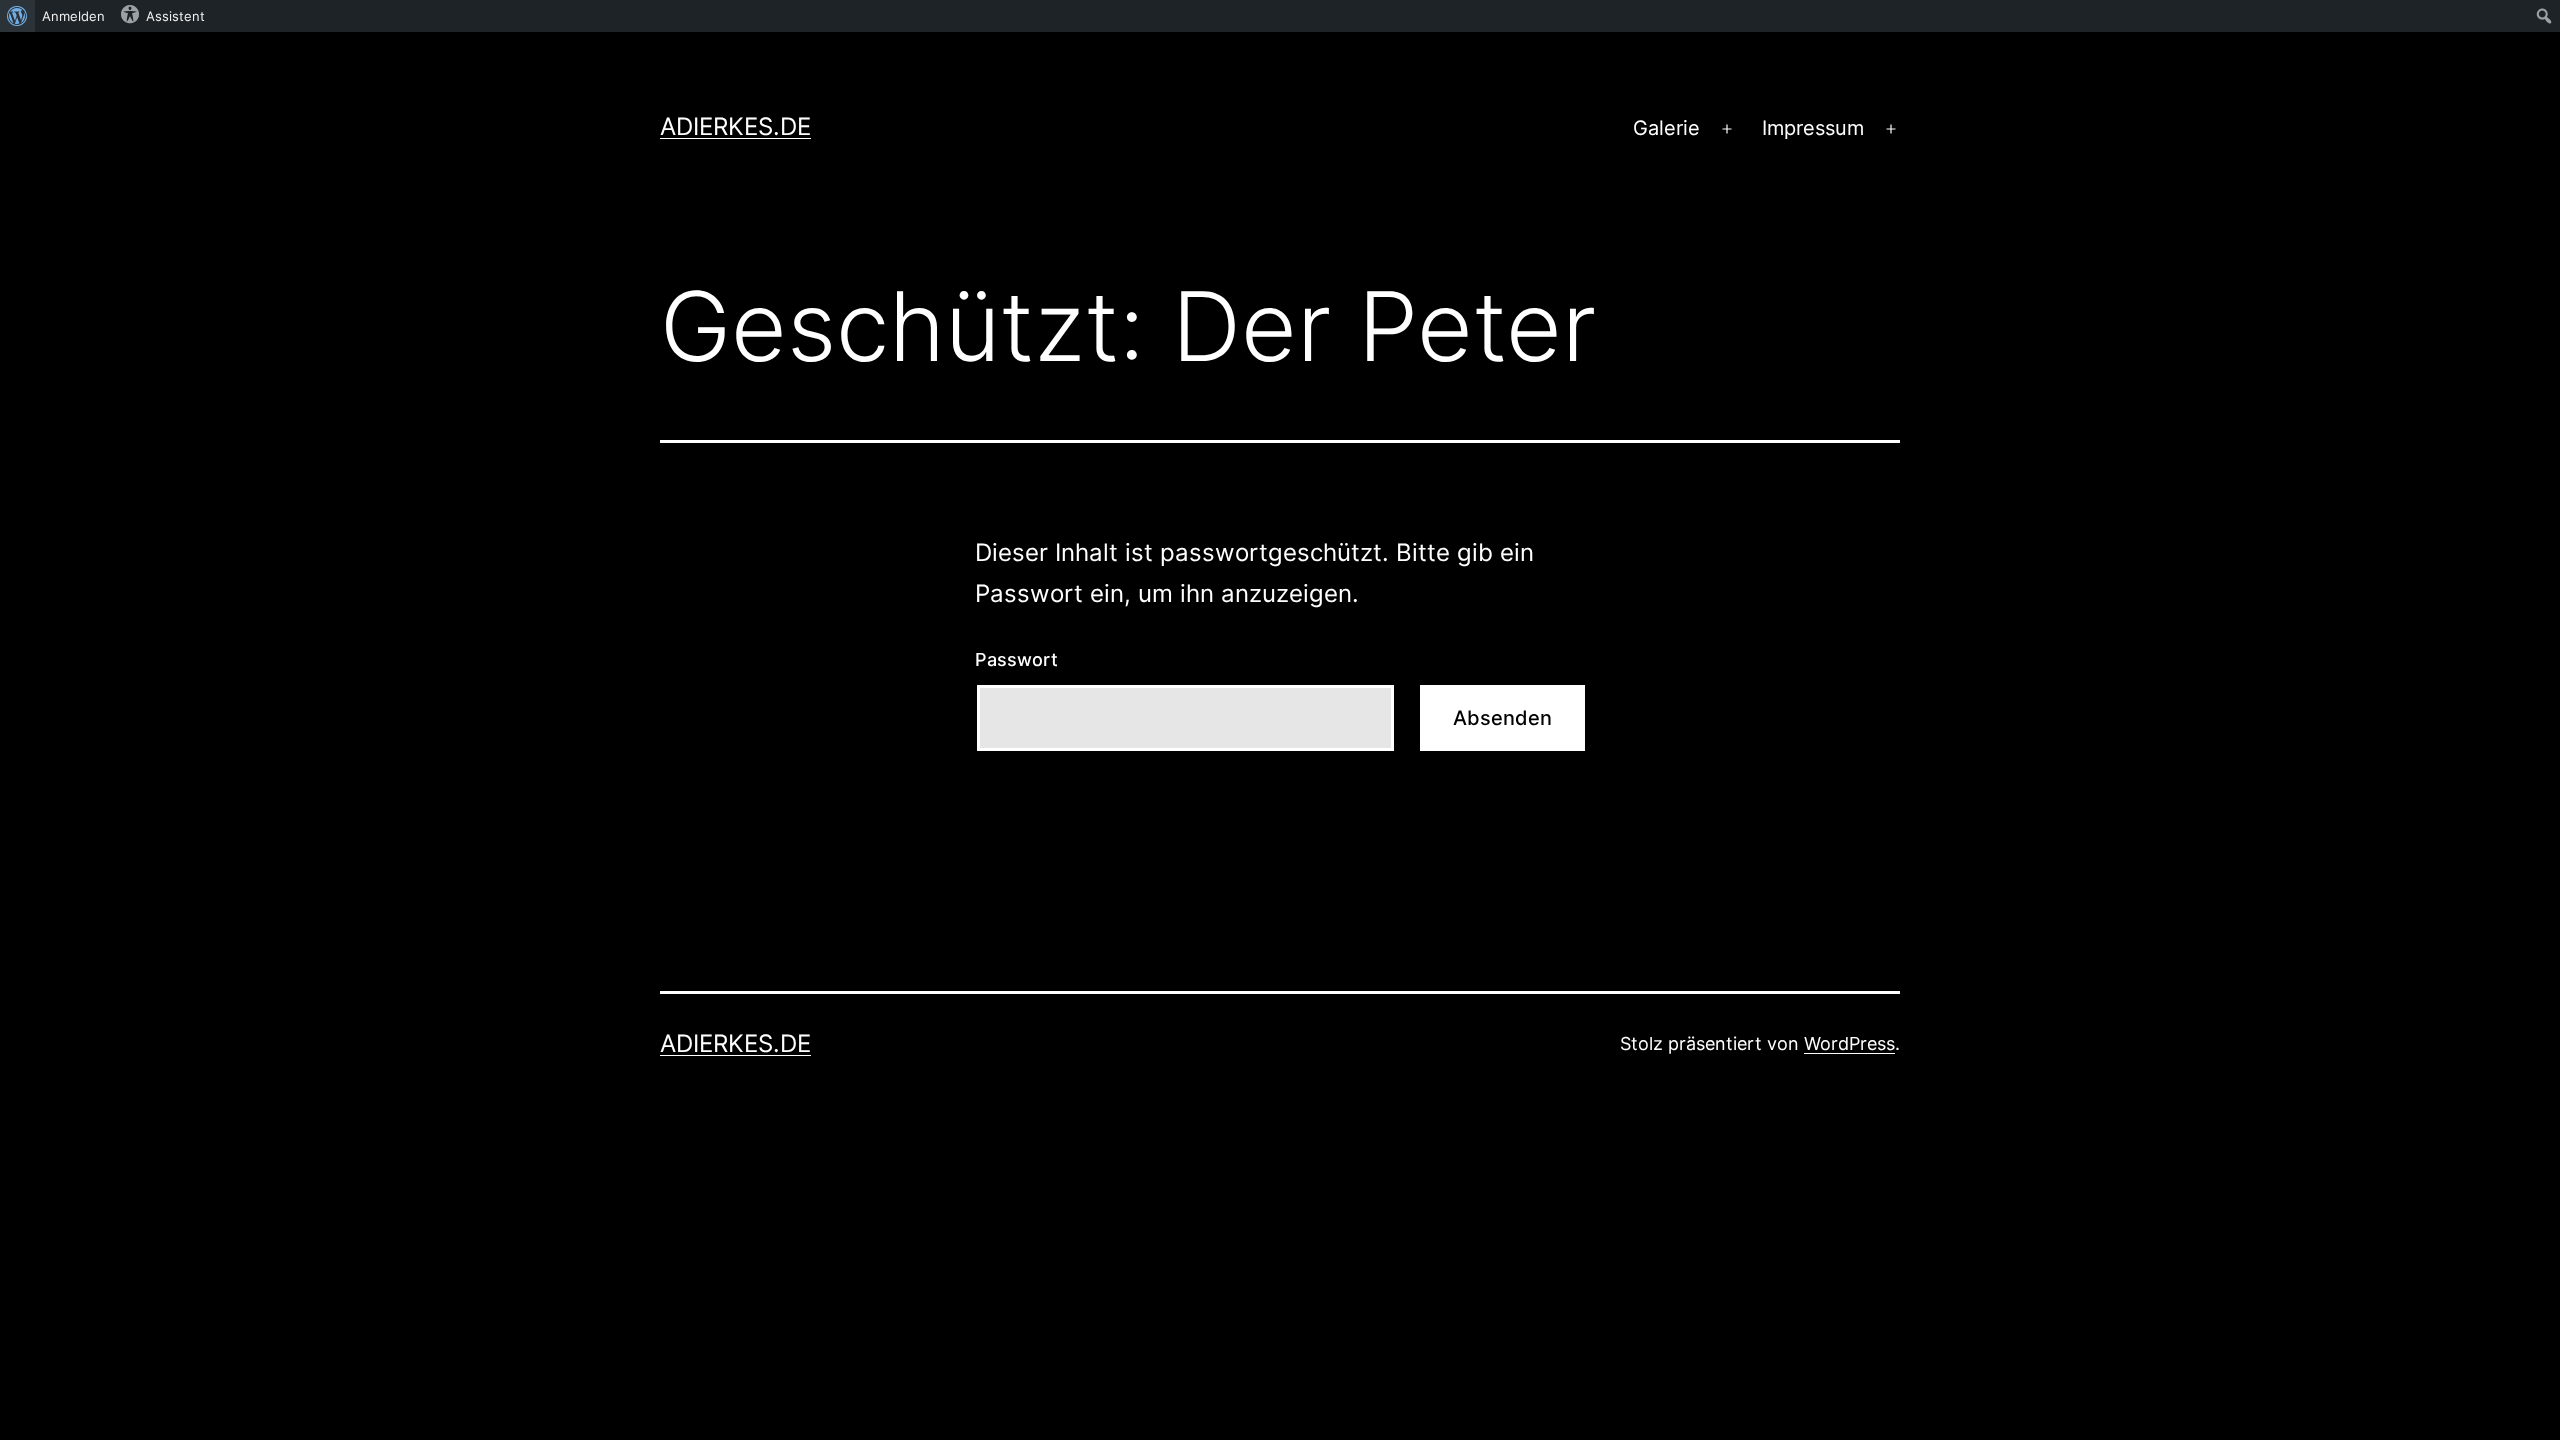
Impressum (1813, 128)
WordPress (1849, 1043)
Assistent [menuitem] (175, 16)
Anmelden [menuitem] (73, 16)
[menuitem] (17, 16)
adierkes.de (735, 126)
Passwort (1016, 659)
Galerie (1666, 128)
